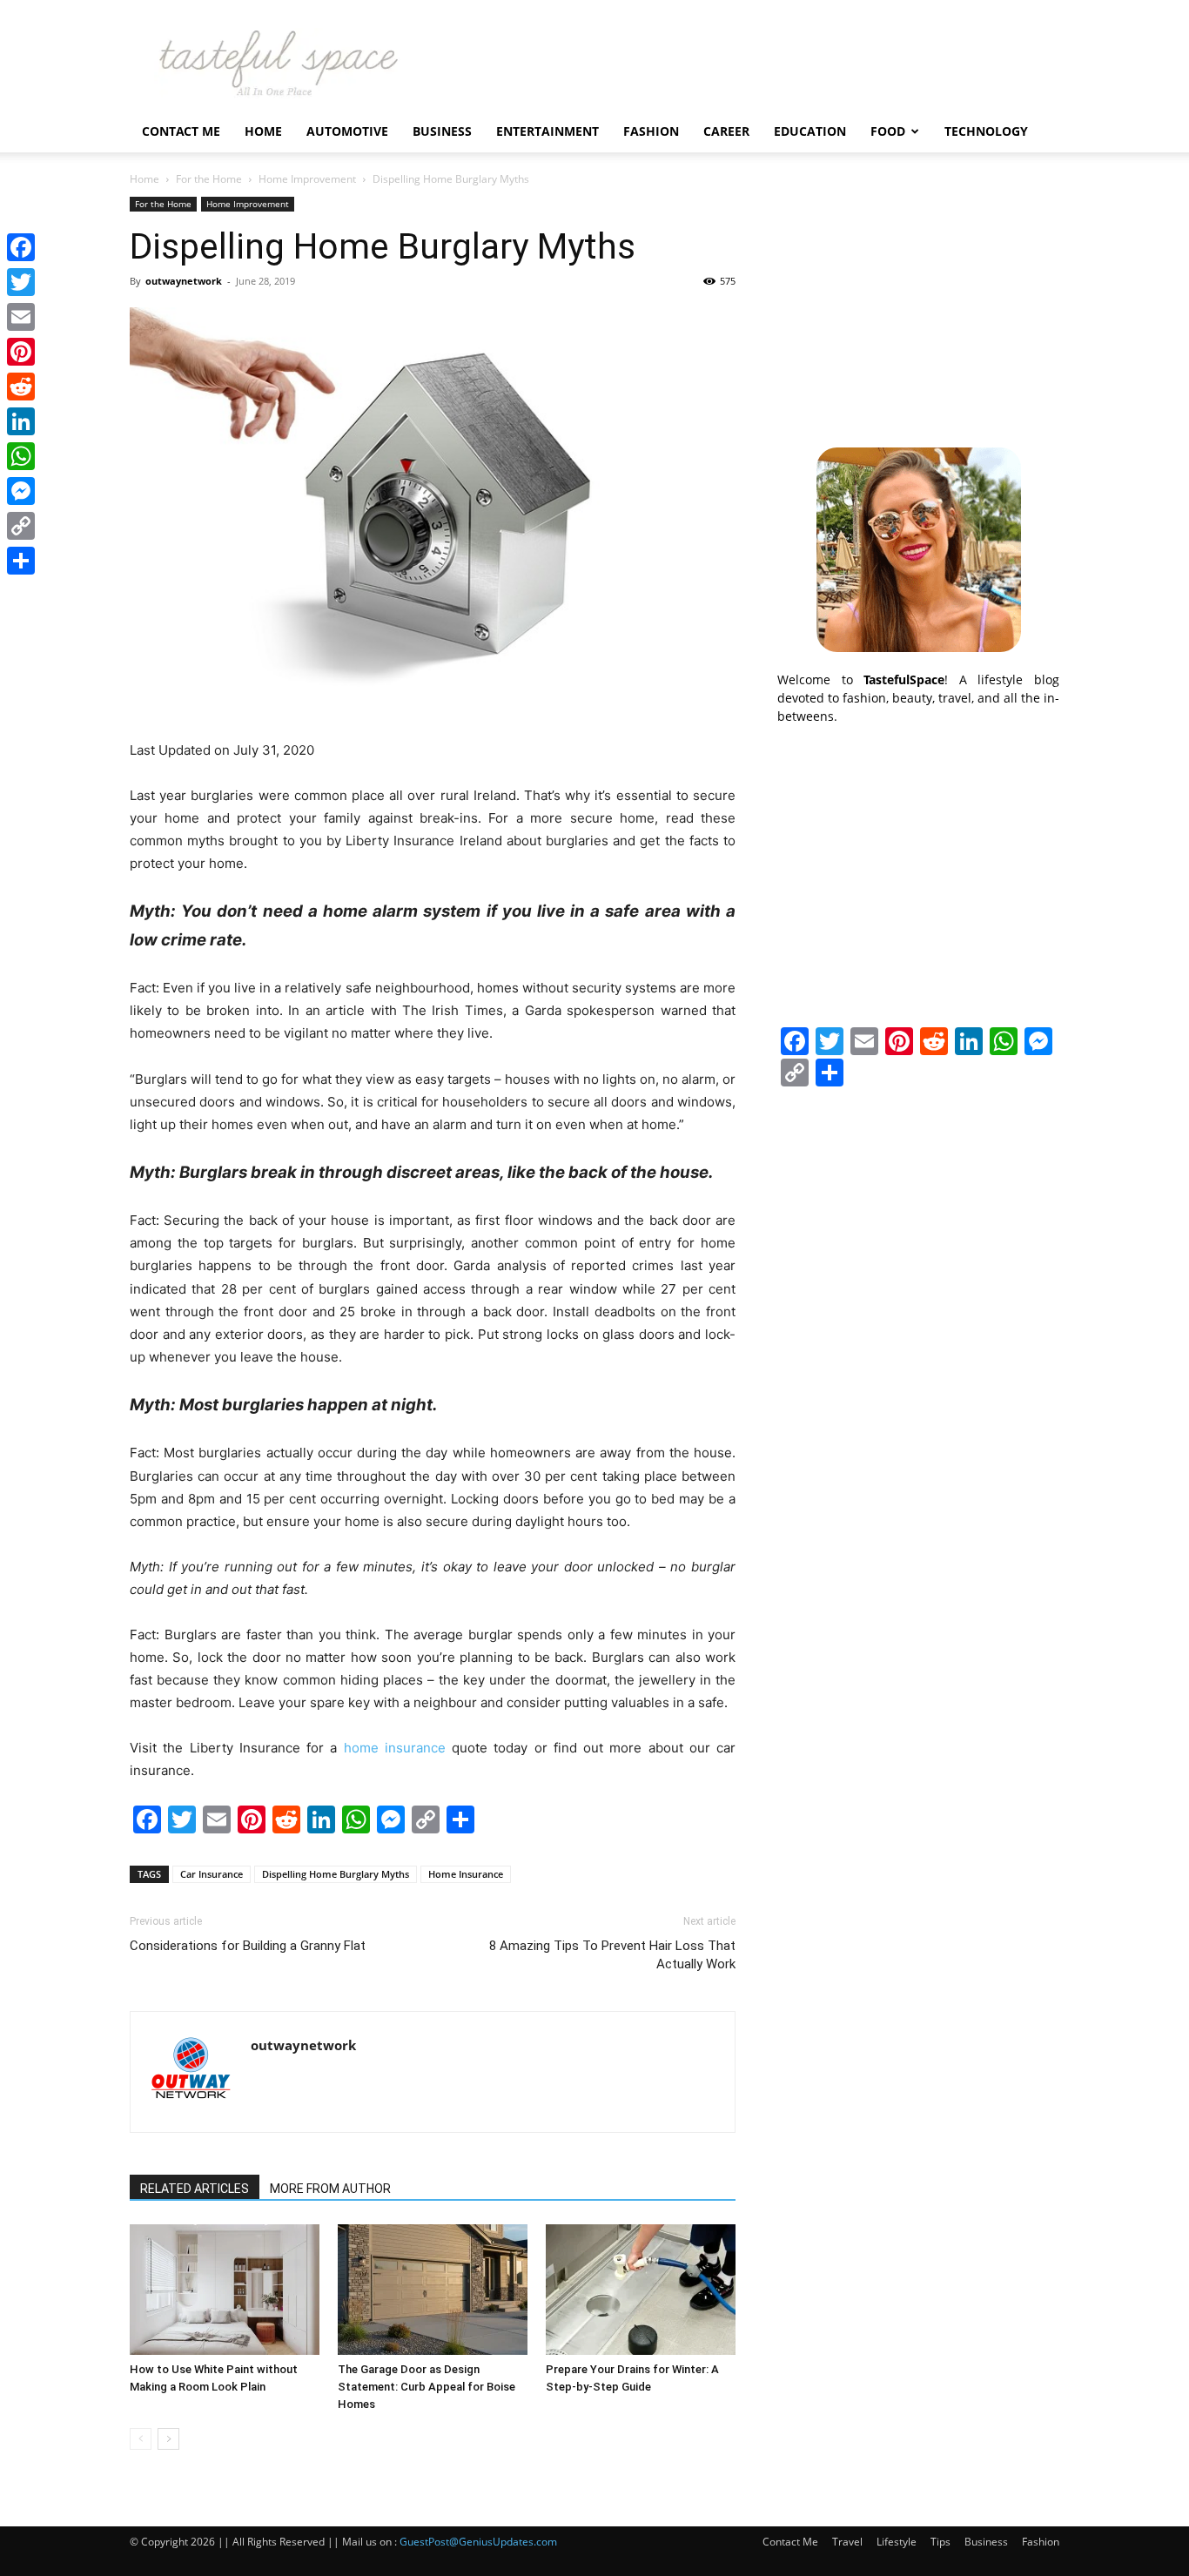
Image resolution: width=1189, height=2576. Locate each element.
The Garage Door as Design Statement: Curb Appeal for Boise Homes (427, 2387)
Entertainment (547, 131)
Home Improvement (307, 179)
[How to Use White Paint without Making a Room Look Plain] (225, 2290)
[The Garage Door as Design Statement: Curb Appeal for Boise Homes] (433, 2290)
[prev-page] (141, 2439)
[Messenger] (21, 491)
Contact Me (181, 131)
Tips (940, 2542)
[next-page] (168, 2439)
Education (810, 131)
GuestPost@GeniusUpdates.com (478, 2542)
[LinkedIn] (21, 421)
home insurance (395, 1748)
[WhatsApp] (21, 456)
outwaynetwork (184, 281)
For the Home (209, 179)
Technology (986, 131)
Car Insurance (212, 1874)
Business (442, 131)
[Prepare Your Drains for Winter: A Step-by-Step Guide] (641, 2290)
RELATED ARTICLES (195, 2189)
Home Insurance (466, 1874)
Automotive (347, 131)
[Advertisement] (918, 306)
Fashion (651, 131)
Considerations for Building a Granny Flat (248, 1946)
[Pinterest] (21, 352)
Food (888, 131)
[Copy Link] (21, 526)
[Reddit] (21, 387)
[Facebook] (21, 247)
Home (263, 131)
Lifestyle (897, 2542)
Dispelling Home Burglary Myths (336, 1874)
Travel (847, 2542)
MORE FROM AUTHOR (330, 2189)
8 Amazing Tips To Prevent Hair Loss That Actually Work (612, 1955)
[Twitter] (21, 282)
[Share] (21, 561)
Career (726, 131)
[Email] (21, 317)
